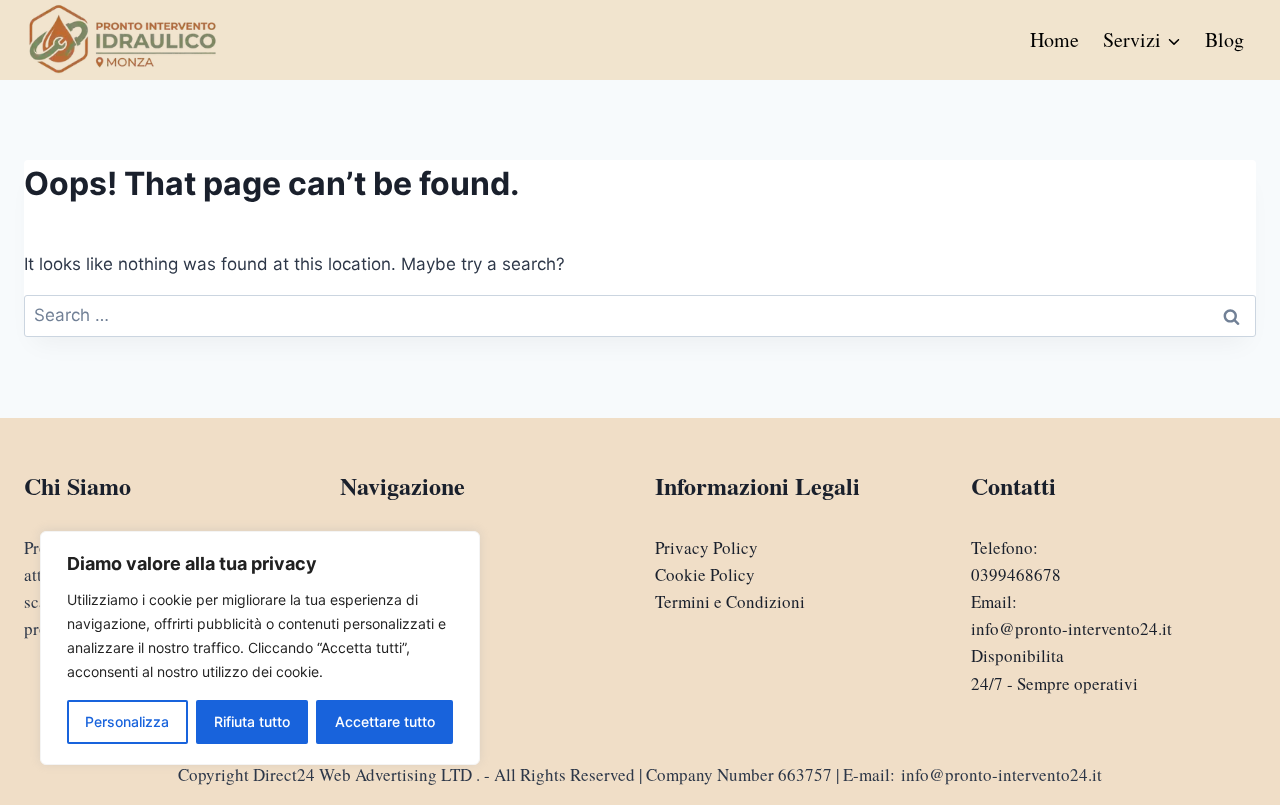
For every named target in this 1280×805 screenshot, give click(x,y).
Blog (1224, 39)
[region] (260, 648)
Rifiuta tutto (252, 721)
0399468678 (1016, 574)
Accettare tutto (385, 721)
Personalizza (127, 721)
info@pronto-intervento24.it (1071, 628)
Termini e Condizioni (730, 601)
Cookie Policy (705, 574)
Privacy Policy (706, 547)
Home (1054, 39)
